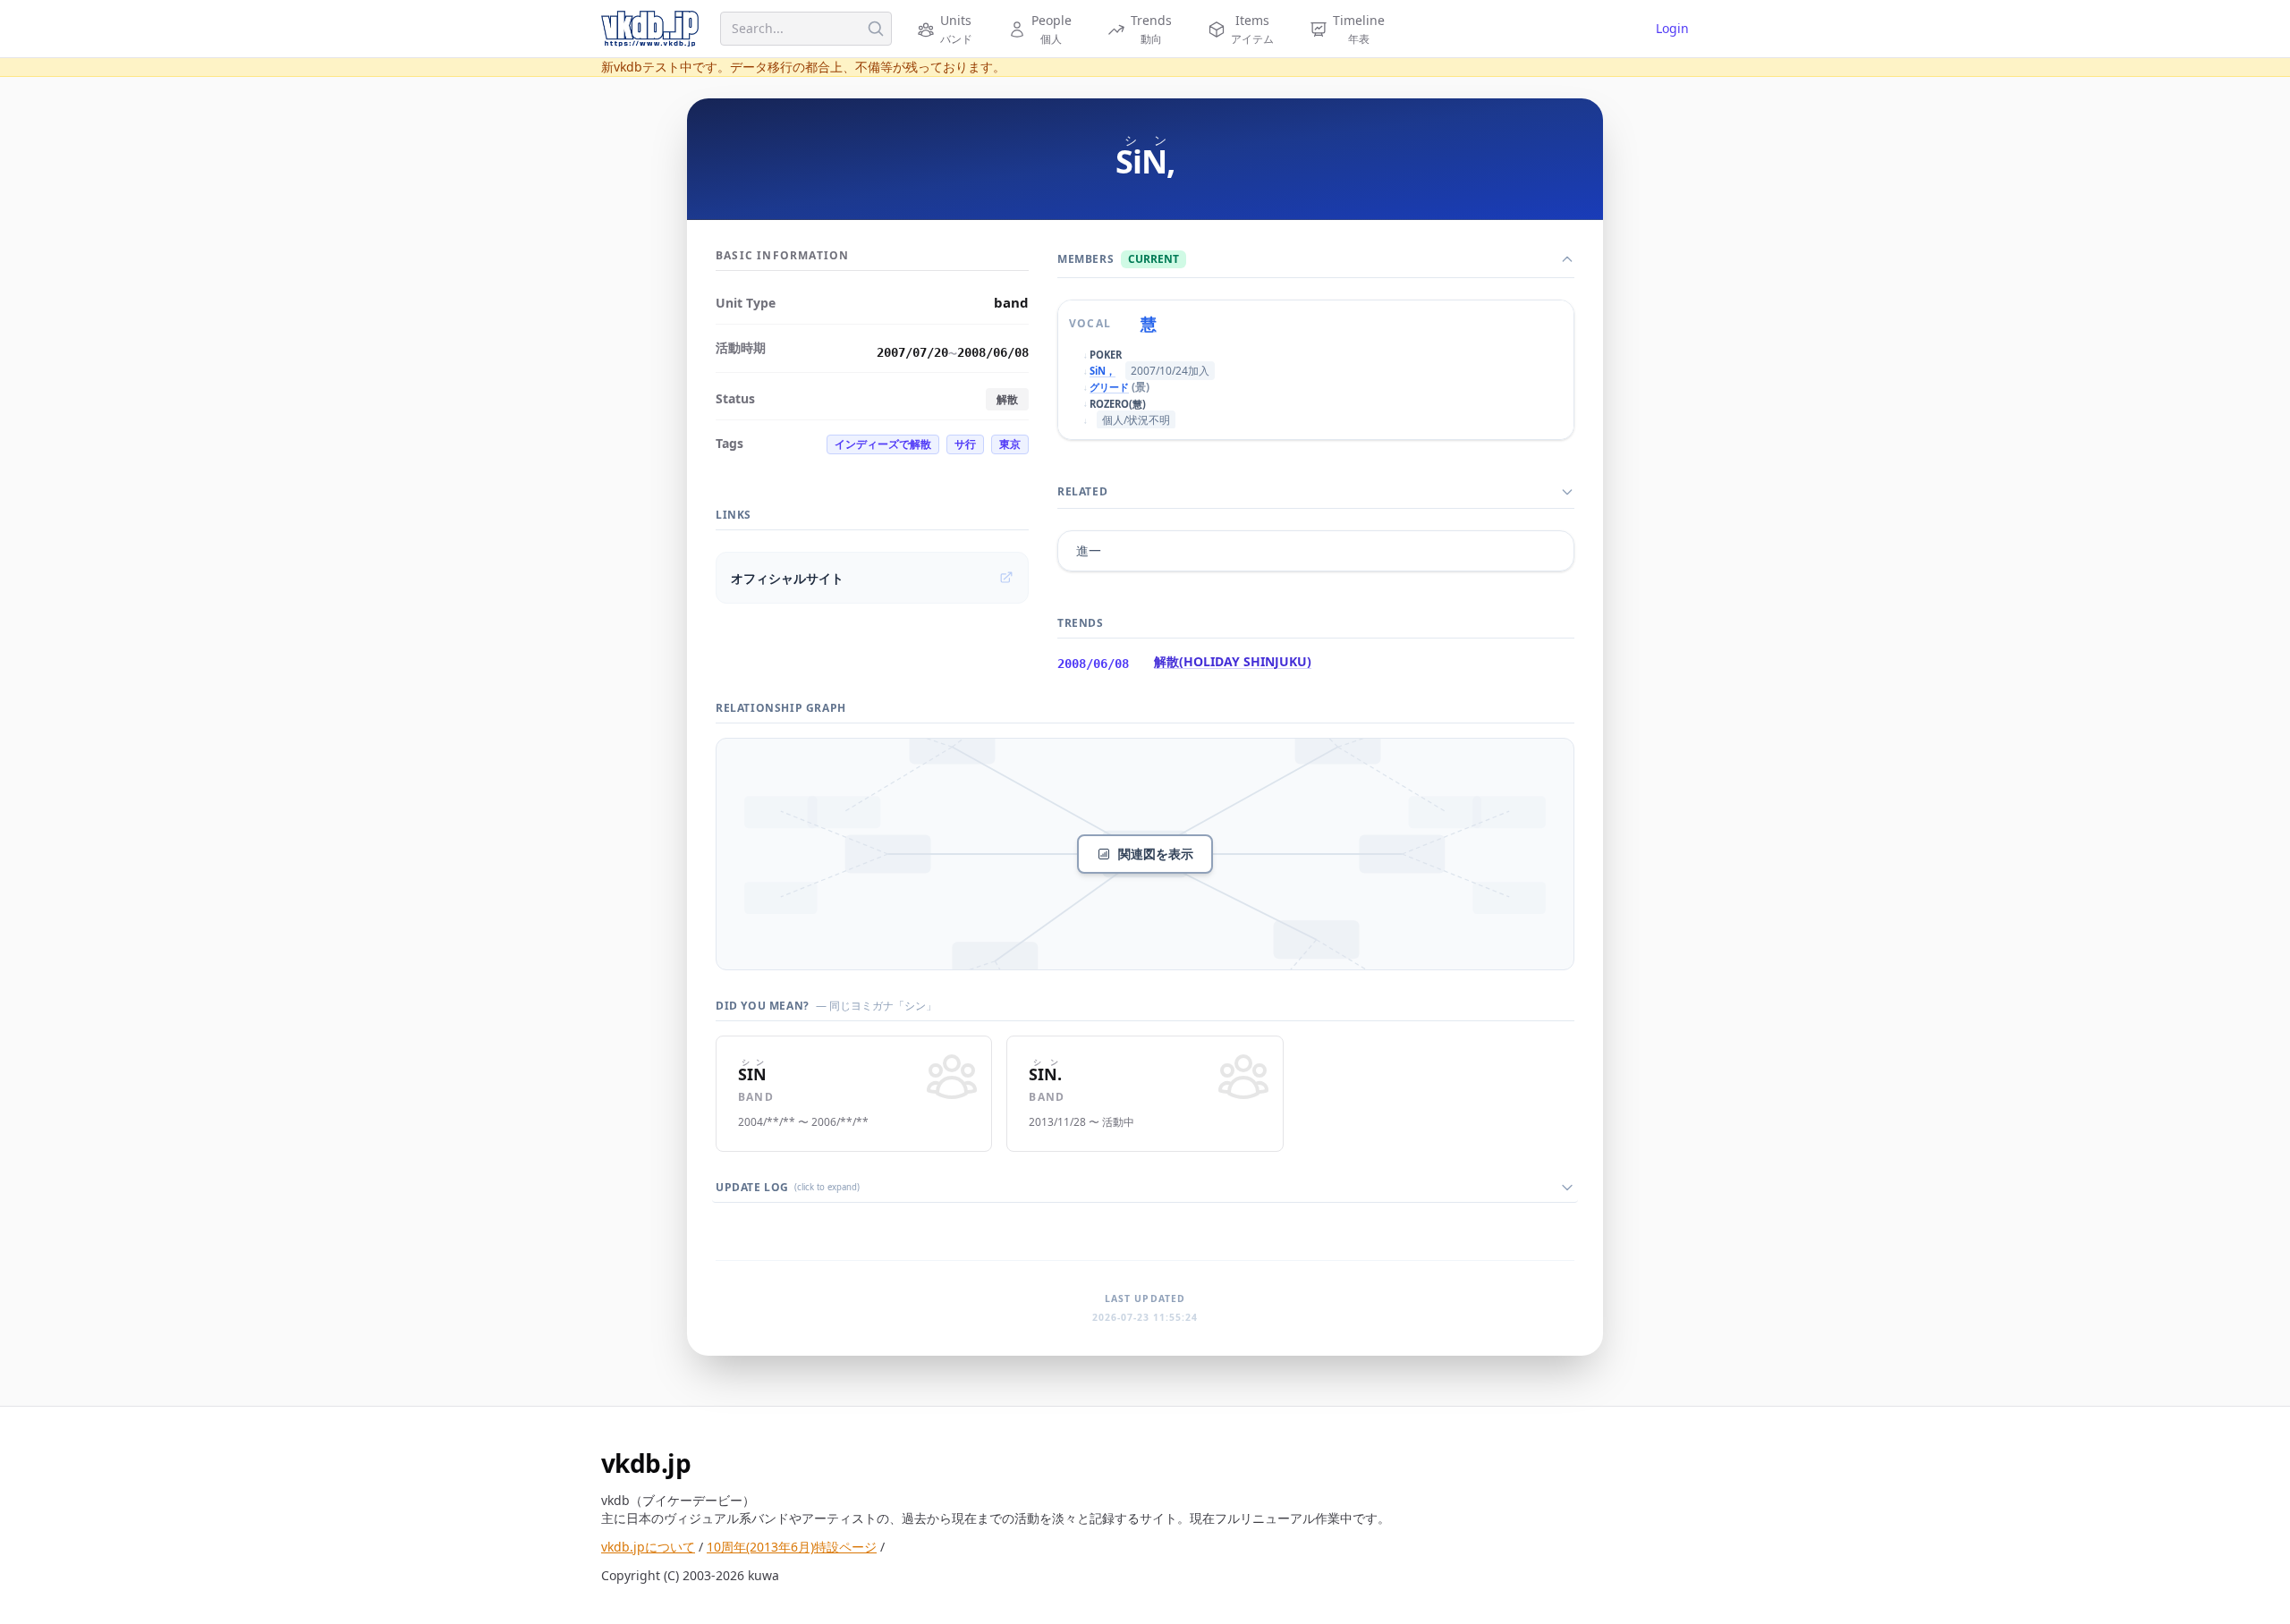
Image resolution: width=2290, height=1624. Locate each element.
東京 (1010, 444)
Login (1672, 28)
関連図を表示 (1156, 854)
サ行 (965, 444)
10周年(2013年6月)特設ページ (792, 1547)
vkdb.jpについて (648, 1547)
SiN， (1103, 371)
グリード (1109, 387)
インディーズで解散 (883, 444)
